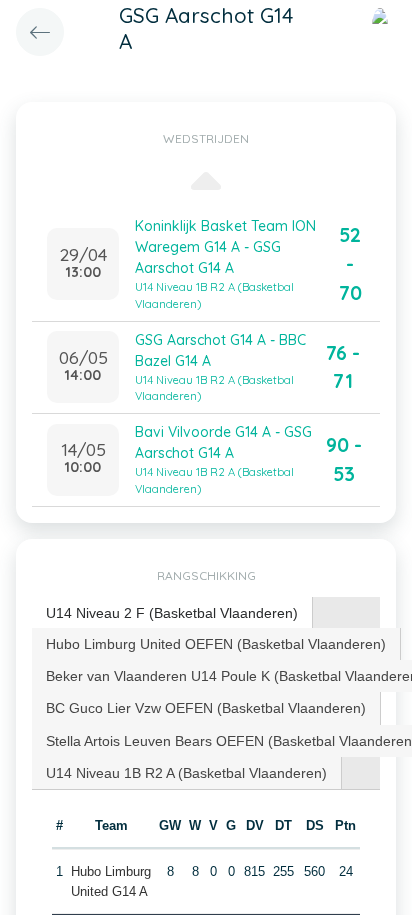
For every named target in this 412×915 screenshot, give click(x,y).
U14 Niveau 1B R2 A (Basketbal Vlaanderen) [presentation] (186, 773)
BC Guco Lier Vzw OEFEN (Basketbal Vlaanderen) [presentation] (206, 708)
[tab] (172, 613)
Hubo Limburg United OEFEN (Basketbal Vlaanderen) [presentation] (216, 644)
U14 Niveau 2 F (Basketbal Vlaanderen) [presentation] (172, 613)
